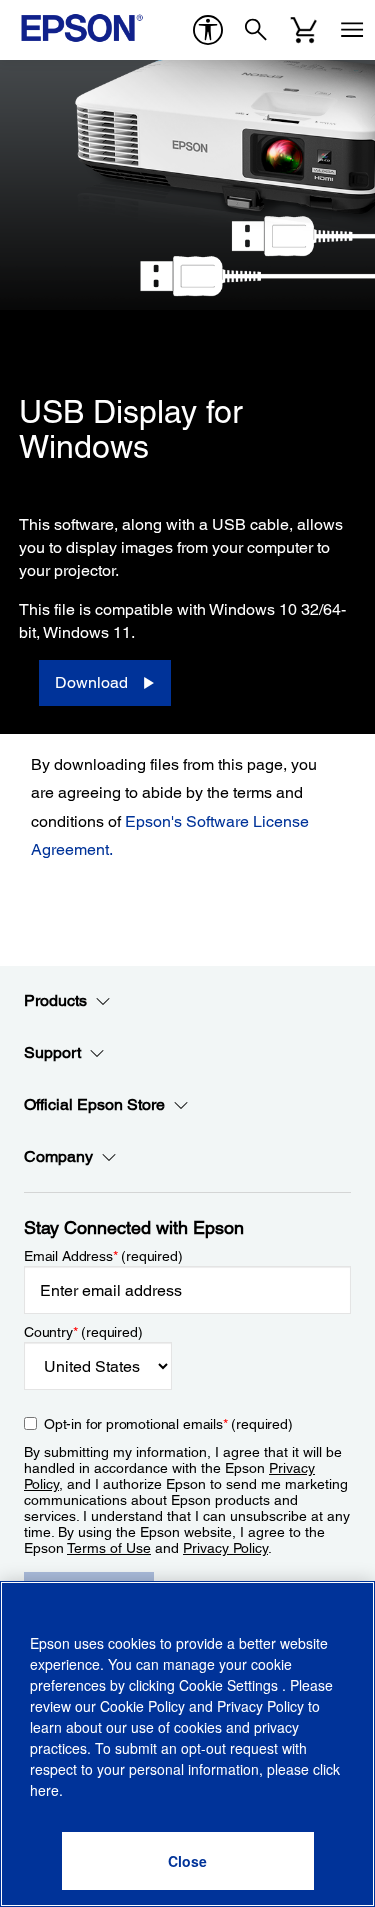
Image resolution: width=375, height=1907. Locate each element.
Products (55, 1000)
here (44, 1790)
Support (52, 1052)
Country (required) (83, 1332)
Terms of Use (109, 1548)
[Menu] (352, 30)
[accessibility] (208, 30)
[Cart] (304, 30)
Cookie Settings (230, 1685)
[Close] (188, 1861)
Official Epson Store (94, 1104)
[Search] (256, 30)
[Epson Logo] (82, 28)
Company (58, 1156)
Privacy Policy (225, 1548)
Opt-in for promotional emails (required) (168, 1424)
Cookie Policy (142, 1706)
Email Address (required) (103, 1256)
